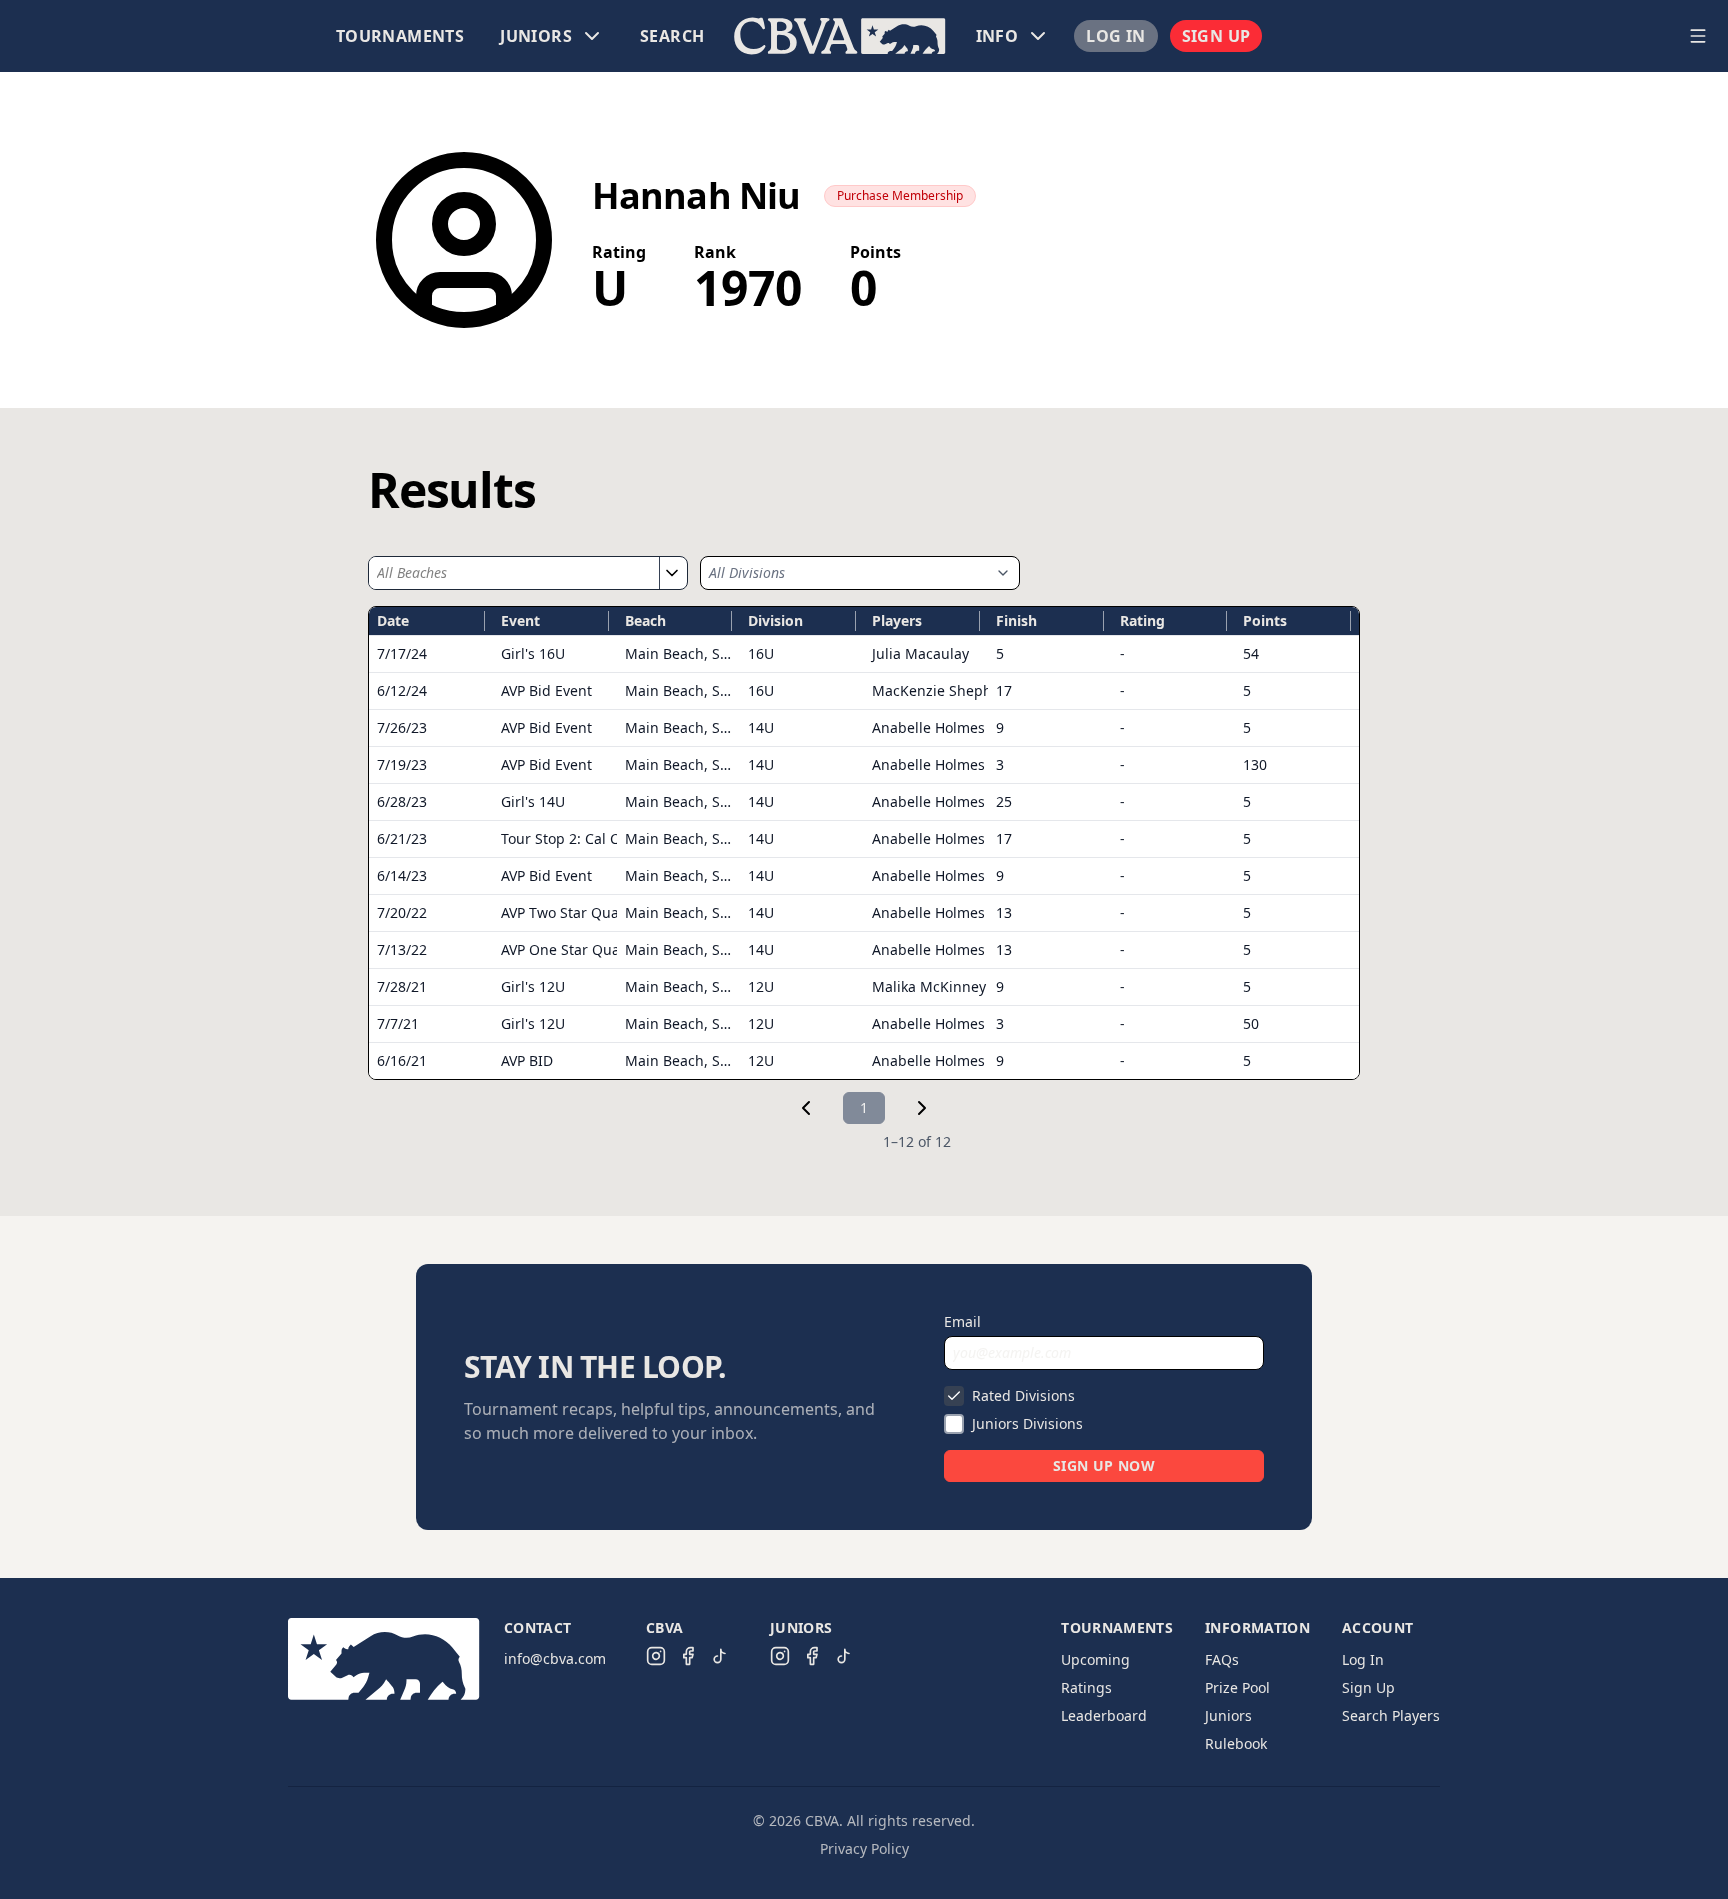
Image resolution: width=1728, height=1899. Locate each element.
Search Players (1391, 1715)
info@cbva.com (555, 1658)
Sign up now (1104, 1465)
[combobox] (514, 573)
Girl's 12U (533, 986)
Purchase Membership (900, 195)
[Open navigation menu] (1698, 36)
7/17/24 (402, 653)
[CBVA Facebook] (688, 1656)
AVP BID (527, 1060)
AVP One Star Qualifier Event (596, 949)
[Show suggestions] (671, 573)
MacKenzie (943, 690)
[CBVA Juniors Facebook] (812, 1656)
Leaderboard (1104, 1715)
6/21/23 (402, 838)
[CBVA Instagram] (656, 1656)
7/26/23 (402, 727)
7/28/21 (402, 986)
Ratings (1086, 1687)
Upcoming (1095, 1659)
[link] (806, 1108)
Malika (929, 986)
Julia (920, 653)
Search (672, 36)
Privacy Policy (864, 1848)
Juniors (1228, 1715)
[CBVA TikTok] (720, 1656)
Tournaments (400, 36)
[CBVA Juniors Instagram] (780, 1656)
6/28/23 (402, 801)
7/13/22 (402, 949)
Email (962, 1321)
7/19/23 (402, 764)
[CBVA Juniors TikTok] (844, 1656)
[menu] (840, 36)
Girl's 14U (533, 801)
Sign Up (1216, 36)
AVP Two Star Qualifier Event (595, 912)
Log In (1115, 36)
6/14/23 (402, 875)
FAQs (1222, 1659)
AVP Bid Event (546, 690)
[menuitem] (400, 36)
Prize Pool (1237, 1687)
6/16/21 (402, 1060)
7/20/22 (402, 912)
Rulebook (1236, 1743)
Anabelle (928, 727)
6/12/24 (402, 690)
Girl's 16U (533, 653)
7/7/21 (398, 1023)
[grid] (864, 843)
